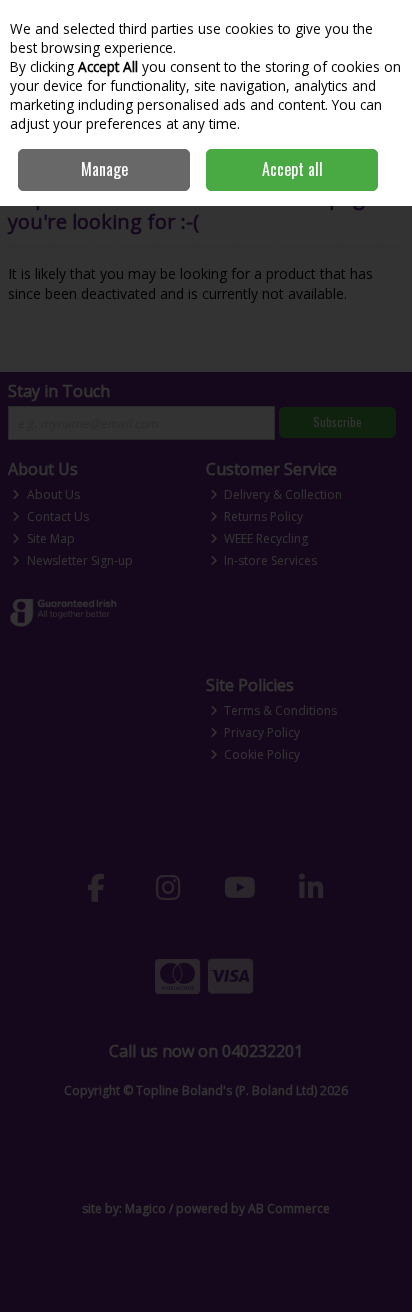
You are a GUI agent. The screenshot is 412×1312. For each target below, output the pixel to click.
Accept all (292, 169)
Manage (104, 169)
